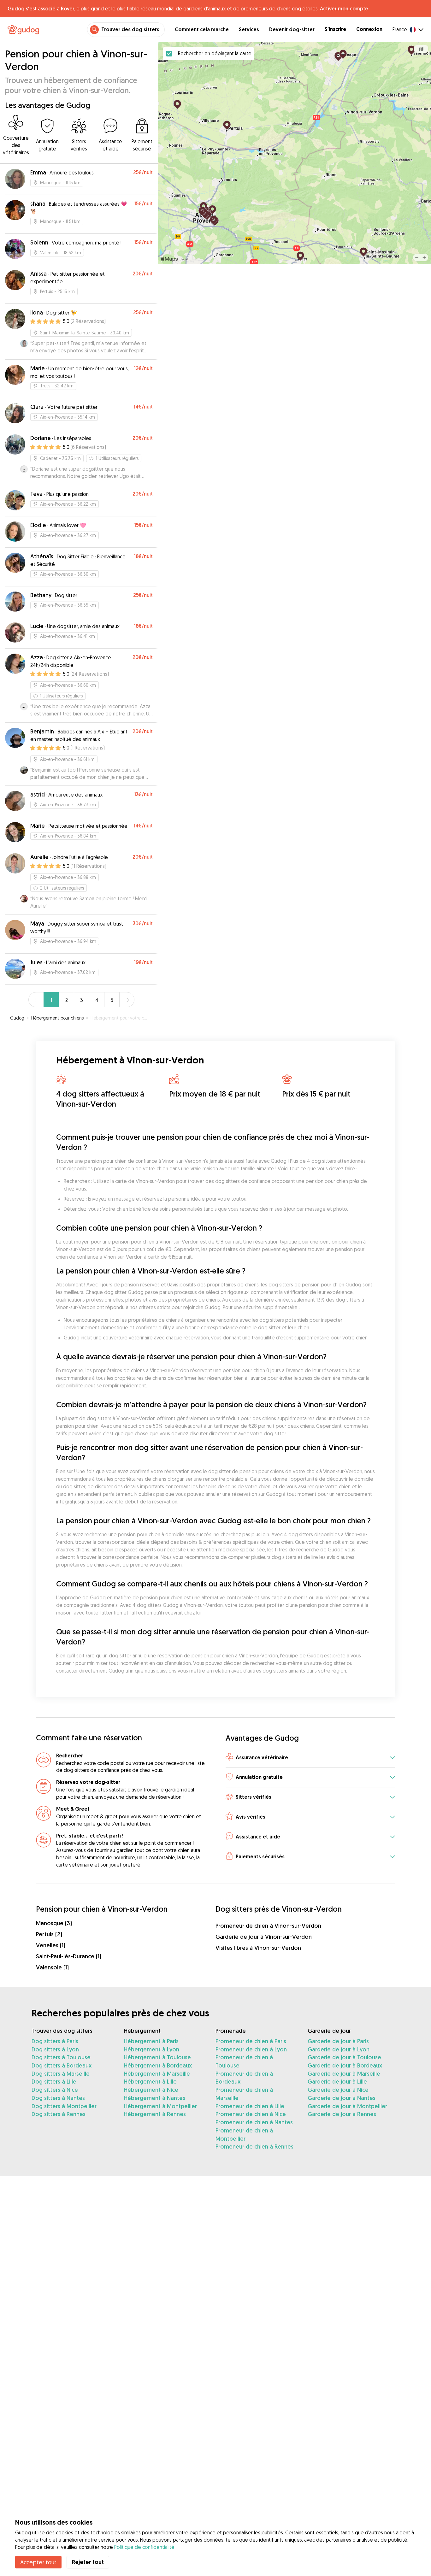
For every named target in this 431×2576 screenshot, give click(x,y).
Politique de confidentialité (144, 2547)
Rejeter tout (88, 2562)
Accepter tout (38, 2562)
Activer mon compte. (345, 9)
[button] (310, 1758)
